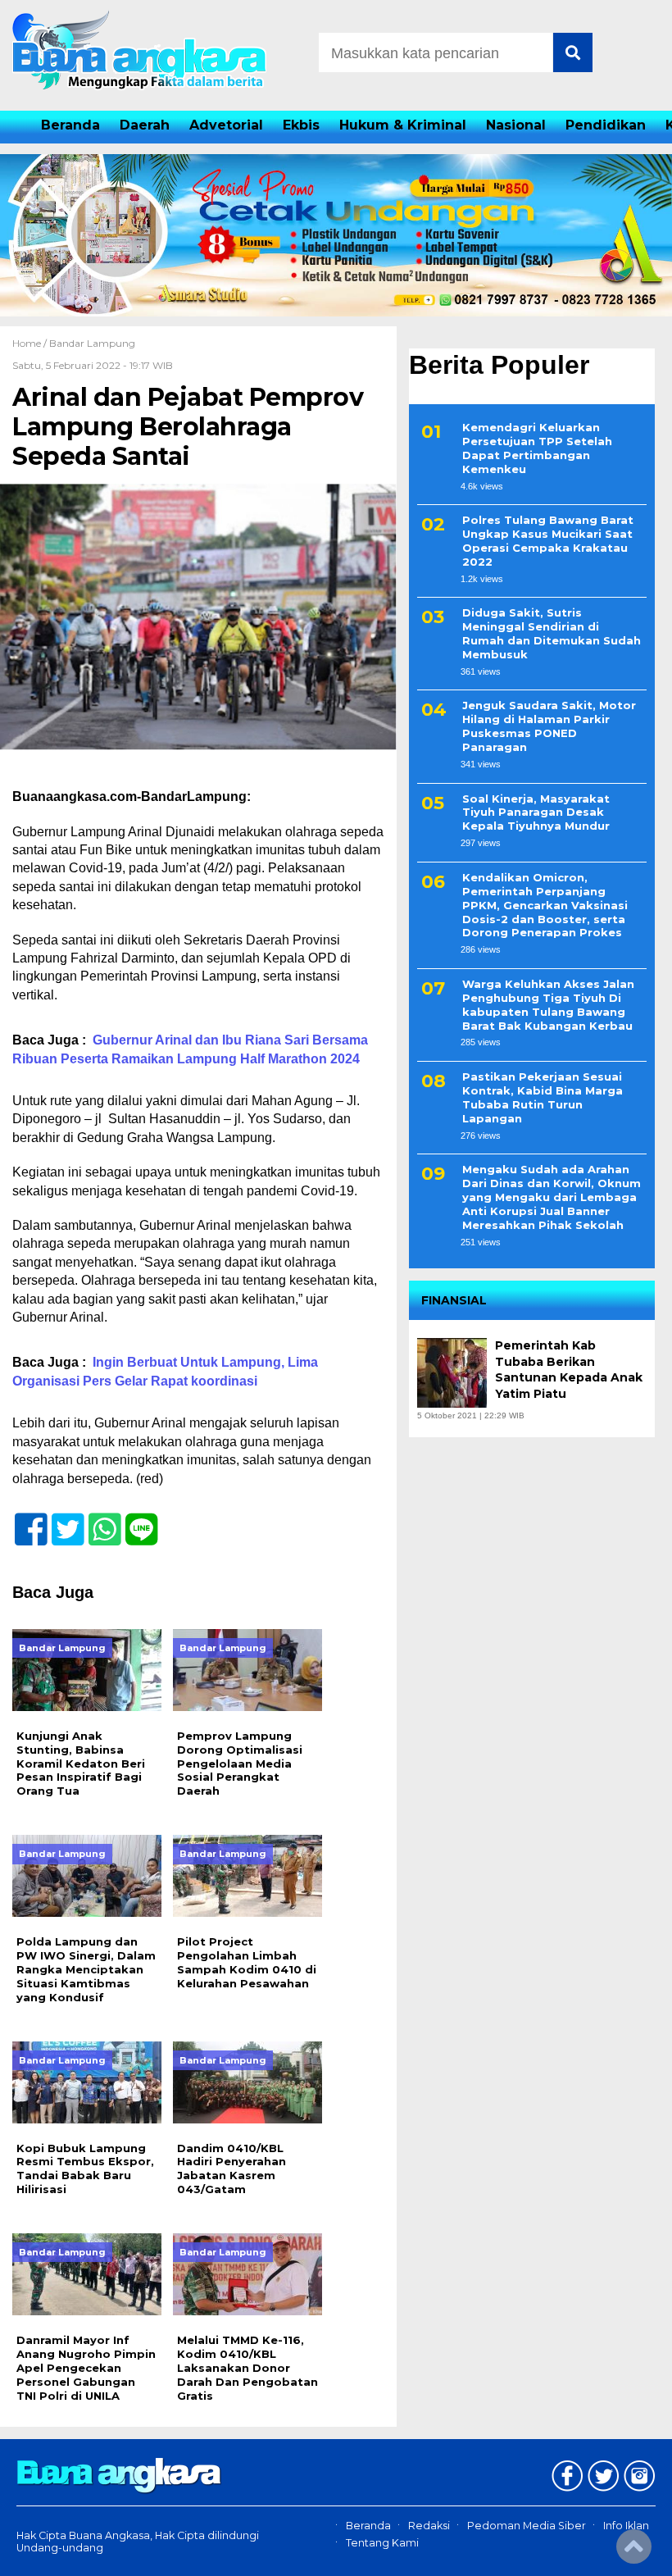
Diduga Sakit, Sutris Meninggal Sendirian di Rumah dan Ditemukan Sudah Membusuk (552, 633)
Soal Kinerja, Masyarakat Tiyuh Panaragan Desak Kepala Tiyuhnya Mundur (536, 812)
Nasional (516, 125)
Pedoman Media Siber (527, 2526)
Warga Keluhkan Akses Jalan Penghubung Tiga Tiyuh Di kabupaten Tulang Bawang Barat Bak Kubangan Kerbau (548, 1005)
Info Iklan (626, 2526)
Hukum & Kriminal (403, 125)
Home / (31, 343)
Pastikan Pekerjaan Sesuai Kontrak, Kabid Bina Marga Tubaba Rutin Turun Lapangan (543, 1097)
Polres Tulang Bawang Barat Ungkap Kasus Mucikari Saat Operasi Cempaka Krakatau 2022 (548, 541)
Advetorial (226, 125)
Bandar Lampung (92, 343)
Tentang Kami (382, 2543)
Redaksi (429, 2526)
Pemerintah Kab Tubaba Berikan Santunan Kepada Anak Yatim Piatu (569, 1370)
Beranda (70, 125)
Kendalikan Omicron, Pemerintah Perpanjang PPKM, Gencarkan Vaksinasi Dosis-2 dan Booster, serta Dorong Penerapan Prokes (545, 905)
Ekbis (301, 125)
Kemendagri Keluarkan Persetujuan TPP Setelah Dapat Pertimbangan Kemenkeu (537, 448)
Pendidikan (606, 125)
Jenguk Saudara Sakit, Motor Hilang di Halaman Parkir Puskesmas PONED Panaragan (549, 726)
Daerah (145, 125)
